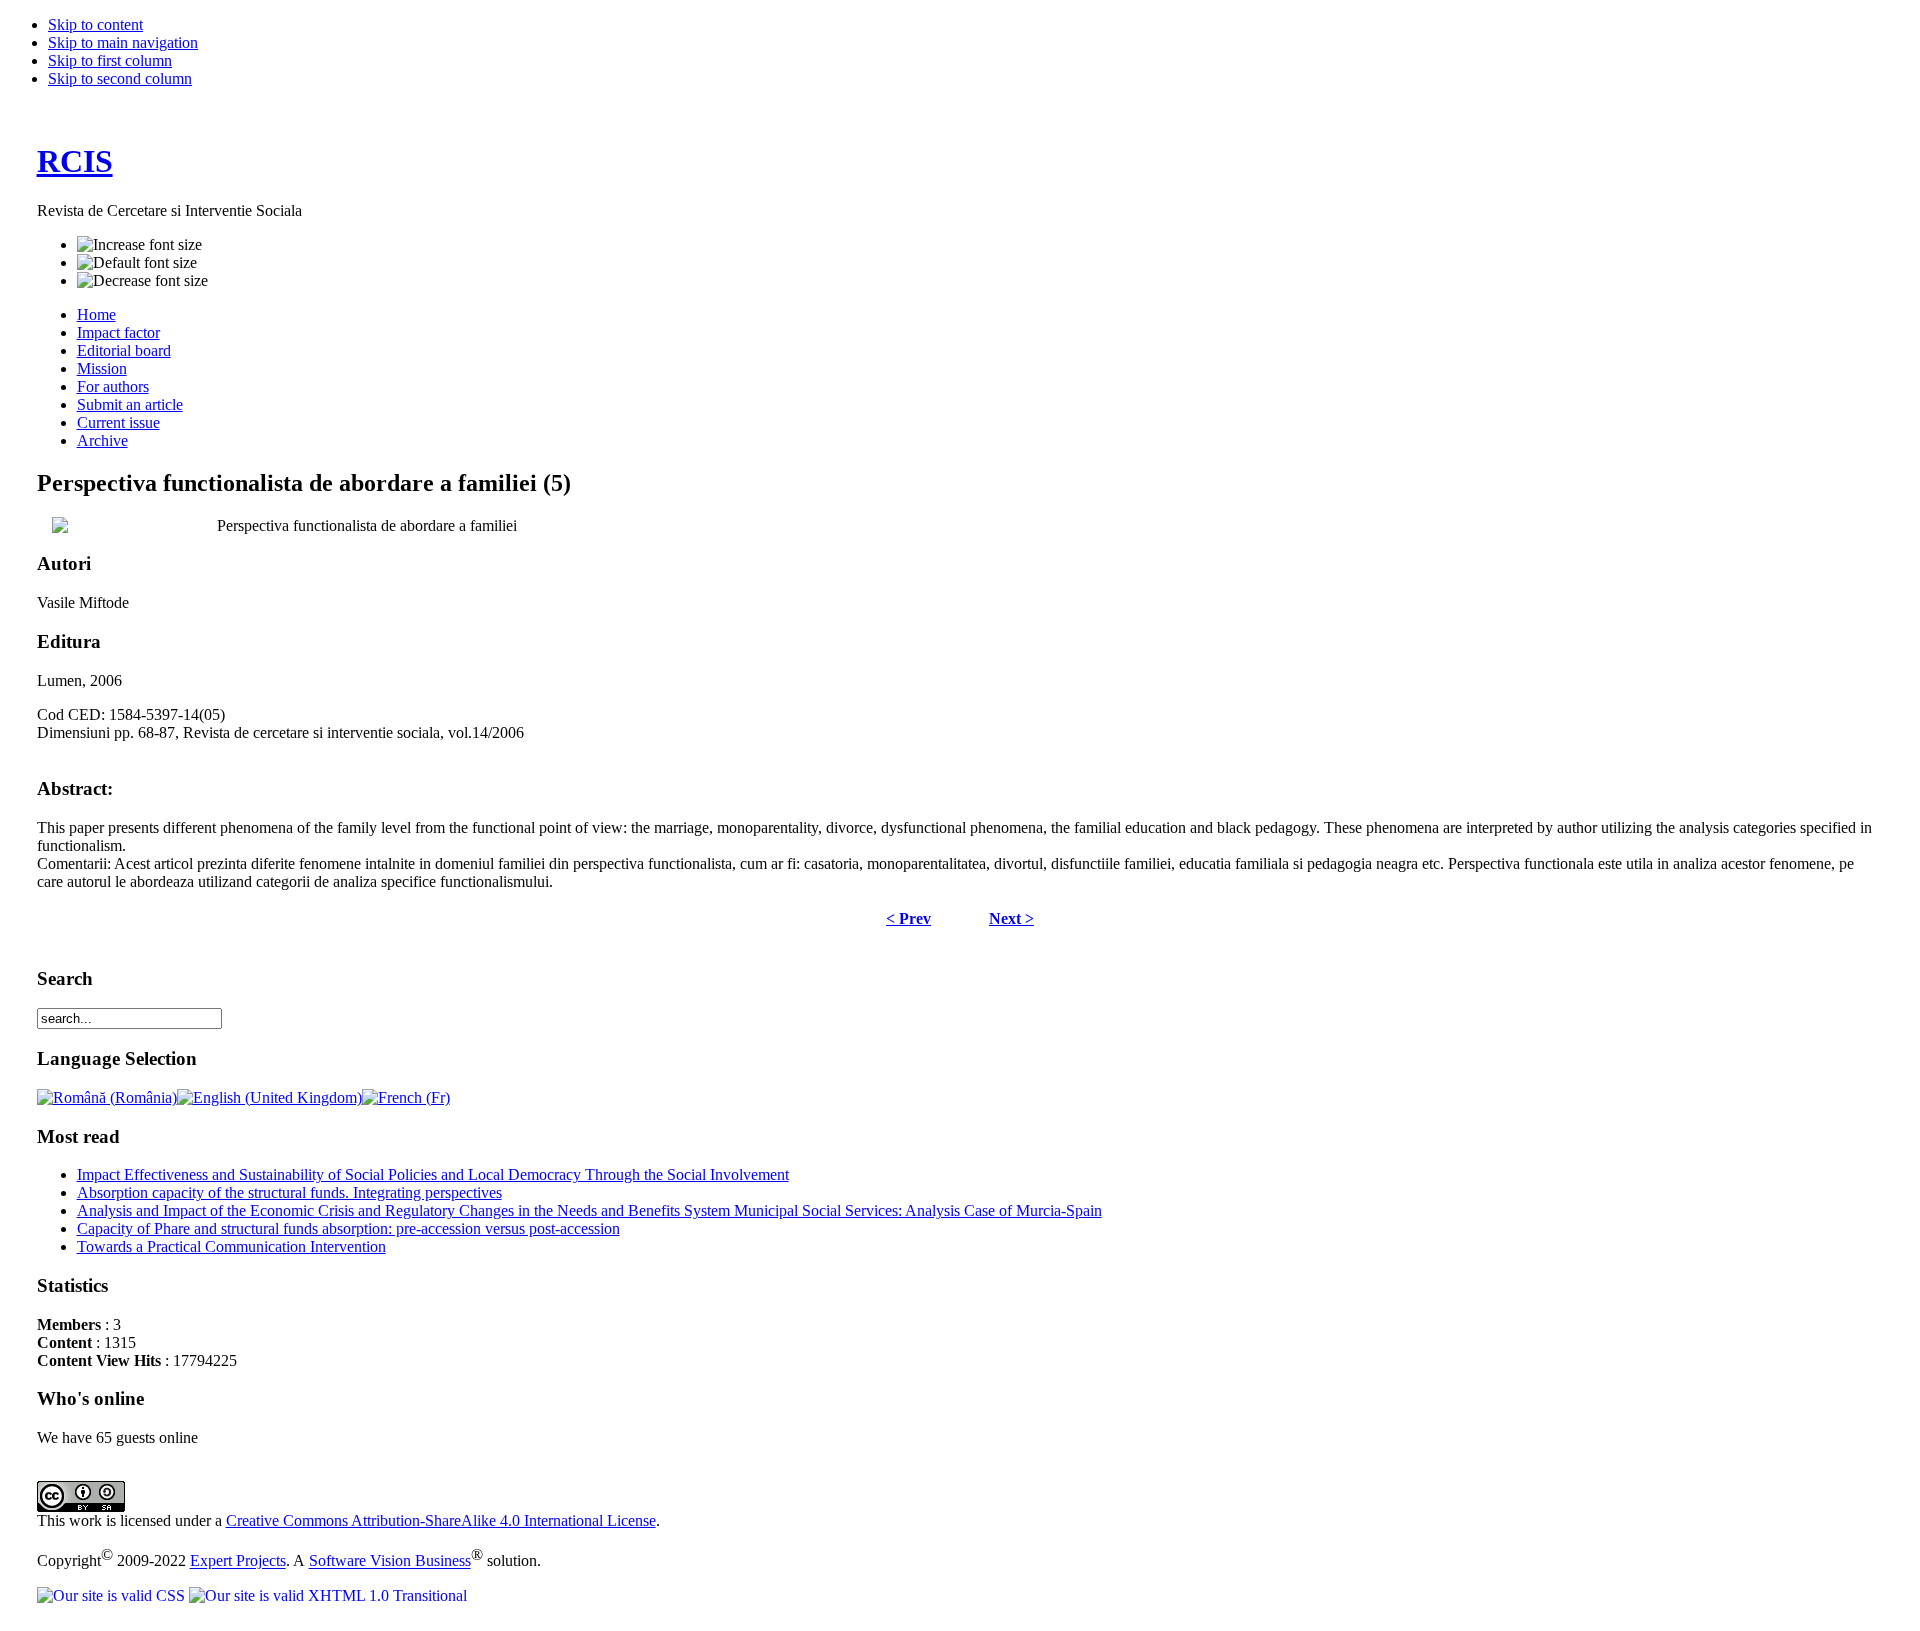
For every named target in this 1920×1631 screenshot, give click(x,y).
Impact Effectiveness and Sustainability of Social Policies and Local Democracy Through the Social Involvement (433, 1174)
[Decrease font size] (142, 281)
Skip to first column (110, 60)
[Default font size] (137, 263)
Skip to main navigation (123, 42)
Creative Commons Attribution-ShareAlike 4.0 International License (441, 1520)
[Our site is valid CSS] (113, 1595)
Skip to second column (120, 78)
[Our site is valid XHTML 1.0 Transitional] (328, 1595)
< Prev (908, 918)
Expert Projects (238, 1561)
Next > (1011, 918)
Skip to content (95, 24)
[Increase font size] (139, 245)
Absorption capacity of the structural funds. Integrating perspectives (289, 1192)
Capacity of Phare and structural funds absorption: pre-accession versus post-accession (348, 1228)
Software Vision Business (390, 1561)
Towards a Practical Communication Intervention (231, 1246)
